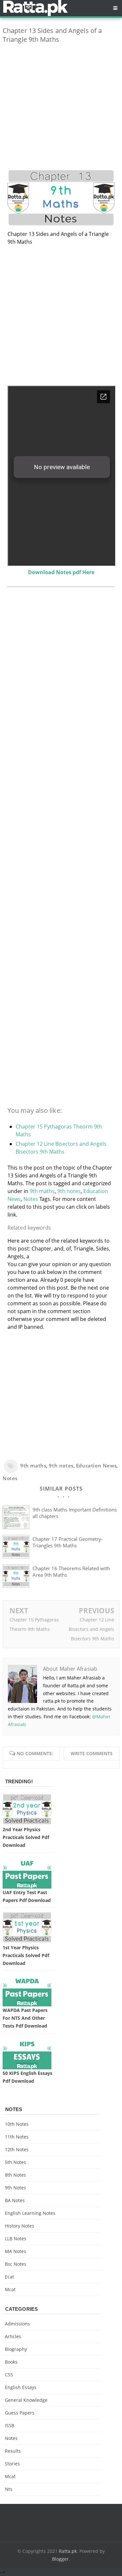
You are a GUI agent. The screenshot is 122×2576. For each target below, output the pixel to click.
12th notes (17, 2149)
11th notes (17, 2137)
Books (11, 2362)
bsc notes (16, 2264)
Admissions (17, 2324)
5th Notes (15, 2162)
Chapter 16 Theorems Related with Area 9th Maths (71, 1572)
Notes (31, 1199)
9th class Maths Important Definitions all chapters (75, 1513)
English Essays (21, 2387)
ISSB (10, 2425)
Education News (96, 1465)
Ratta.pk (68, 2551)
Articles (13, 2336)
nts (9, 2489)
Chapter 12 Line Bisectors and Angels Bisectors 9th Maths (91, 1629)
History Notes (20, 2226)
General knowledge (26, 2400)
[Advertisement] (61, 110)
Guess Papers (20, 2413)
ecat (9, 2277)
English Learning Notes (30, 2213)
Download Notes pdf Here (61, 572)
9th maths (42, 1191)
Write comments (92, 1753)
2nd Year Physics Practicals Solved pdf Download (26, 1837)
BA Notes (15, 2200)
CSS (9, 2375)
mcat (10, 2289)
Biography (16, 2349)
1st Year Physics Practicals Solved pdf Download (26, 1955)
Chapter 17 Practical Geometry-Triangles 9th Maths (68, 1542)
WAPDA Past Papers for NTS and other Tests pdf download (25, 2018)
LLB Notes (16, 2239)
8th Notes (15, 2175)
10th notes (17, 2124)
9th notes (69, 1191)
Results (13, 2451)
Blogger (60, 2559)
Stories (12, 2464)
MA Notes (15, 2251)
